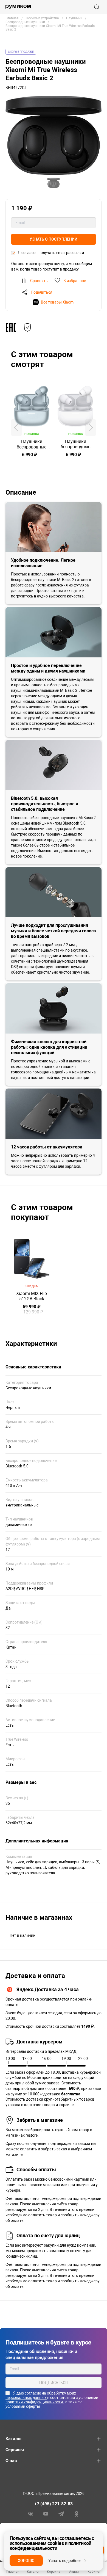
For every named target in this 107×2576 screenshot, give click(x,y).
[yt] (46, 2514)
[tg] (61, 2514)
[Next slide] (91, 428)
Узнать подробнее (65, 2561)
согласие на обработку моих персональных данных (41, 2395)
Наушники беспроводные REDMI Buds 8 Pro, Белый (75, 444)
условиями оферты (23, 2406)
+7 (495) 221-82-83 (54, 2504)
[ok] (77, 2514)
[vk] (30, 2514)
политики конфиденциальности (35, 2402)
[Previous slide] (16, 428)
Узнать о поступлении (54, 239)
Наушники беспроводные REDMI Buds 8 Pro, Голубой (32, 444)
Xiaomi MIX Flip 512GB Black (32, 1296)
